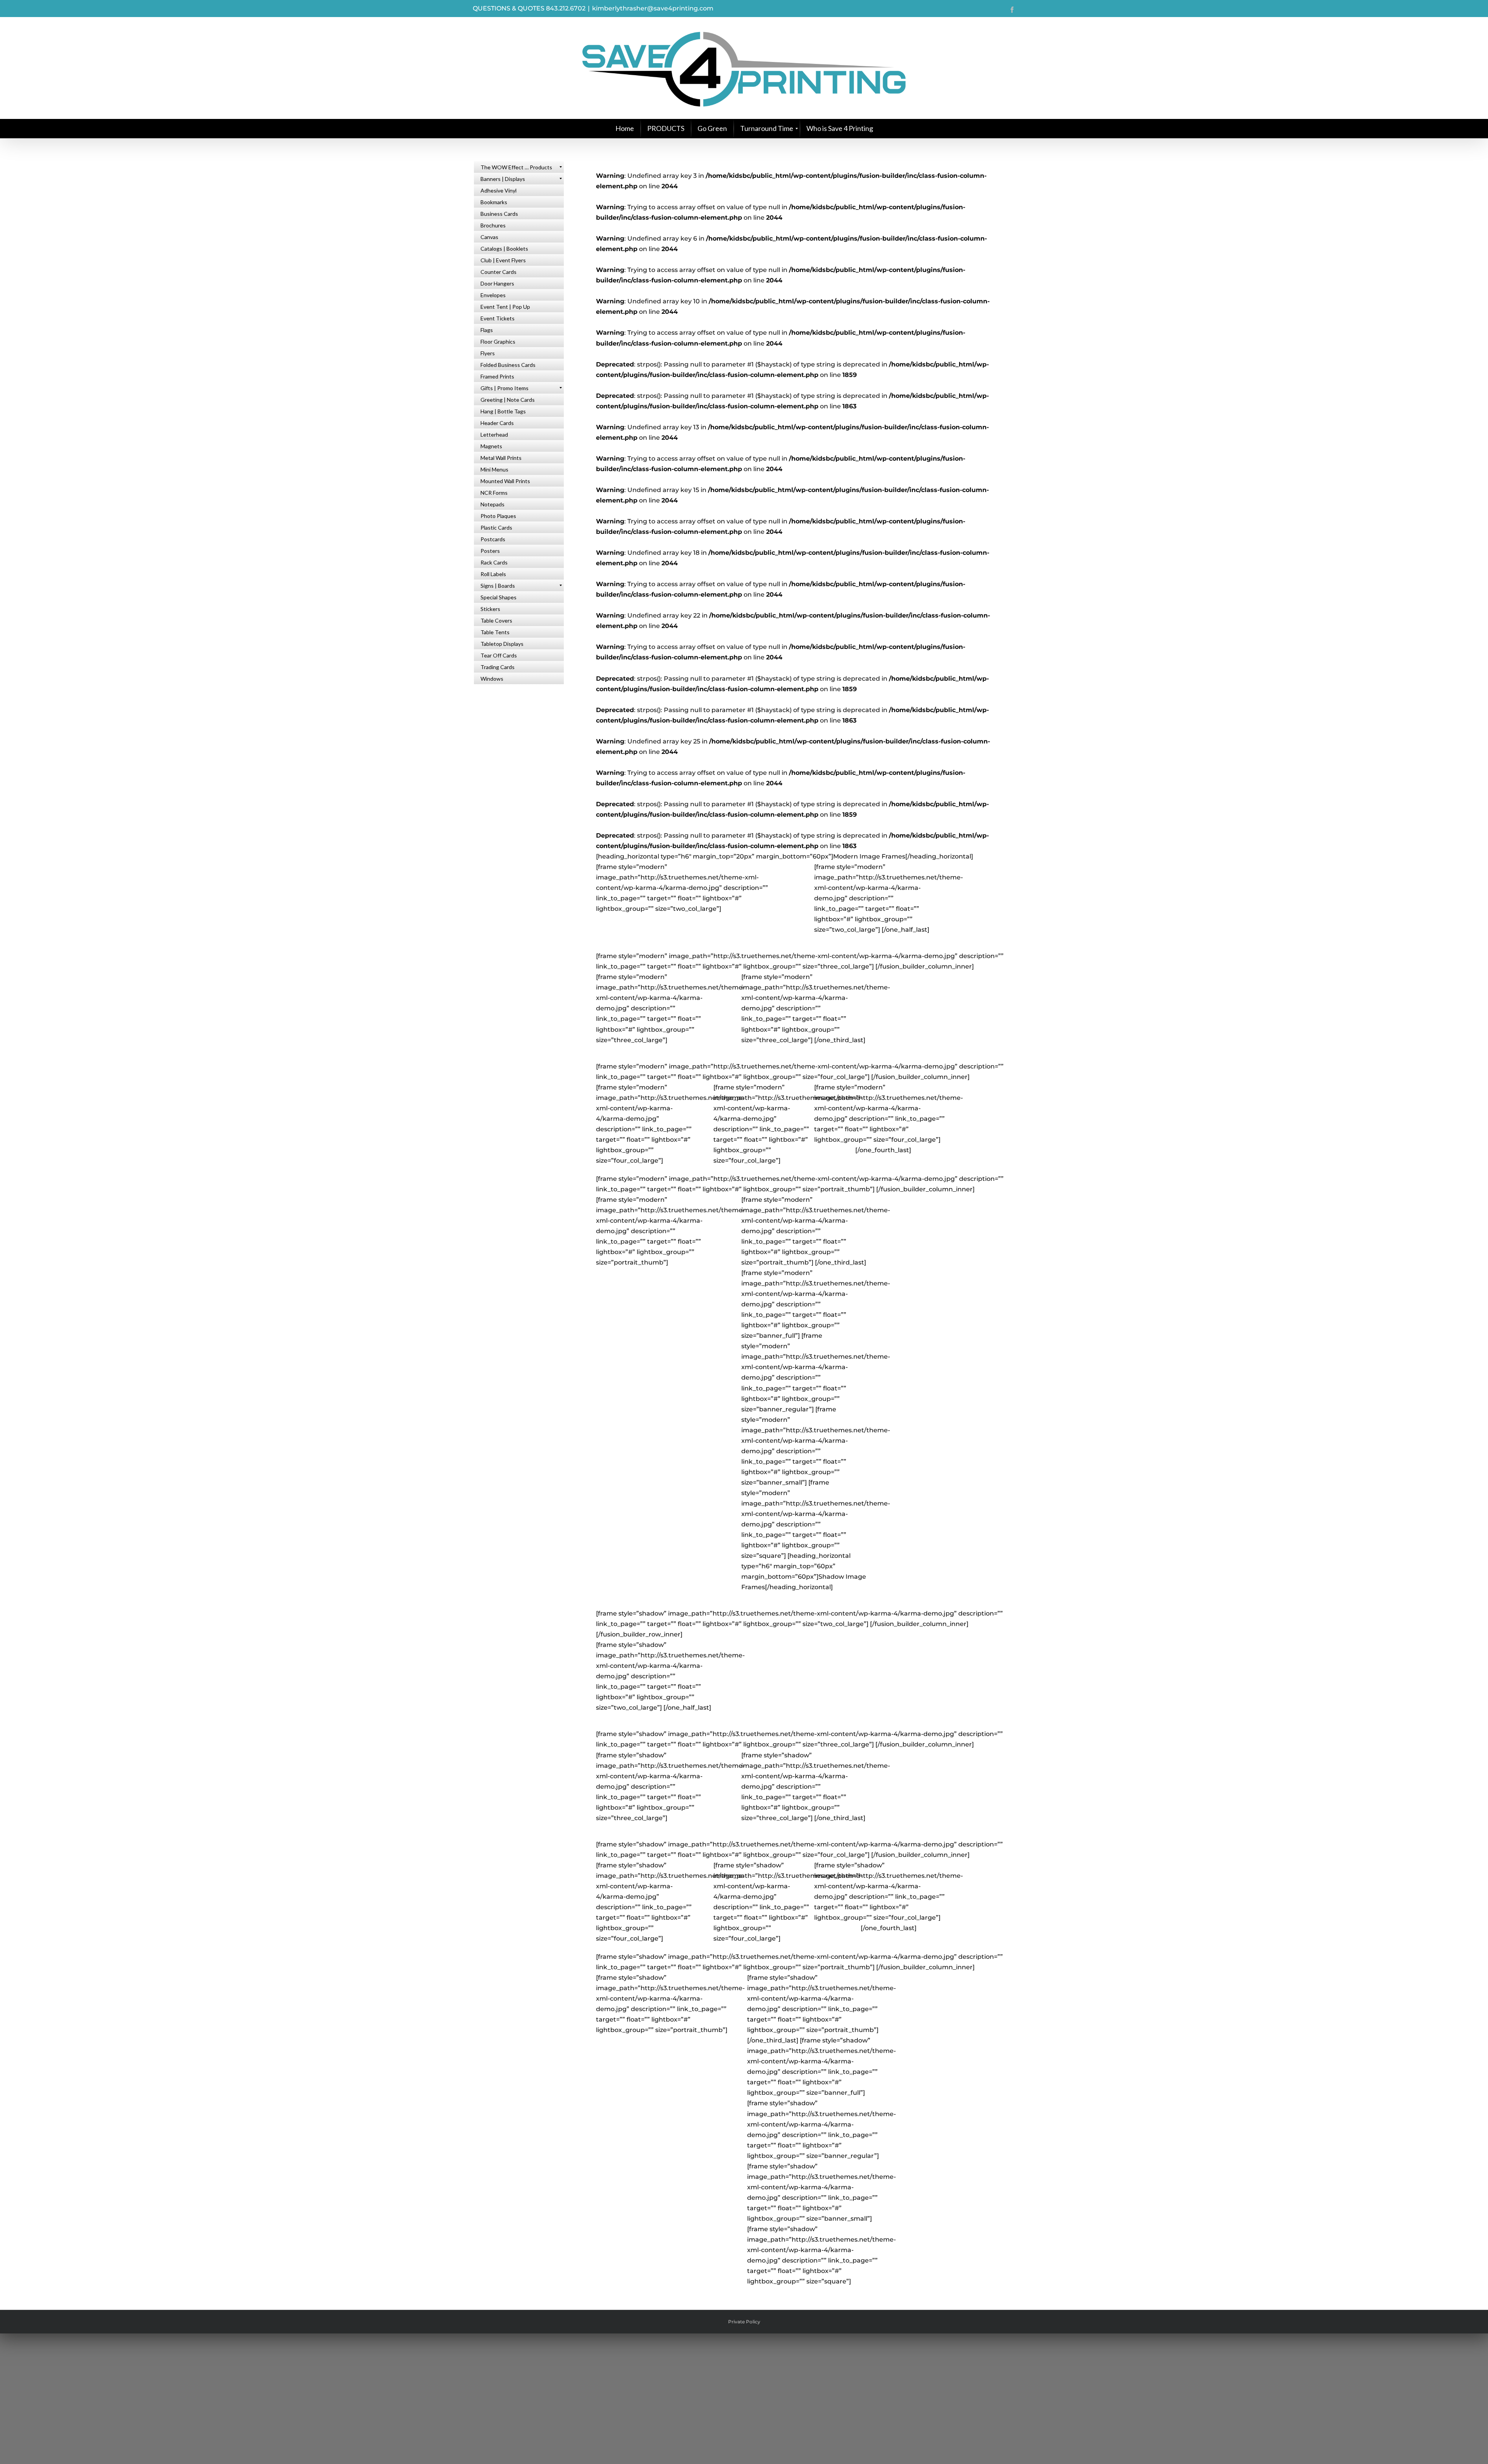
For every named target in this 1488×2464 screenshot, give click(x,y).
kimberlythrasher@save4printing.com (653, 8)
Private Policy (744, 2322)
